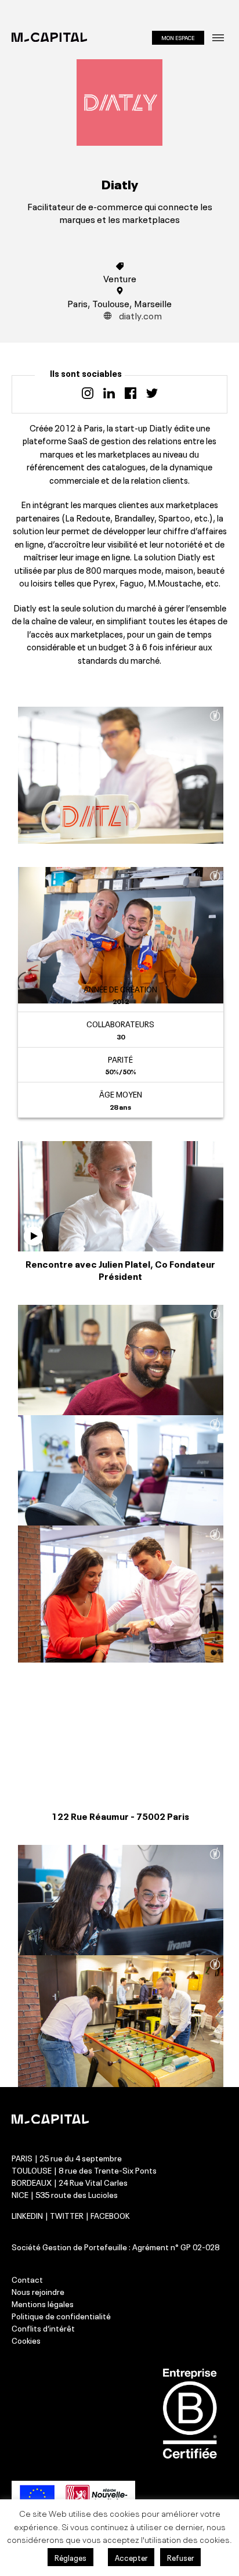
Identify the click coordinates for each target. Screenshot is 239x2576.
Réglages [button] (70, 2557)
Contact (27, 2279)
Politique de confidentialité (61, 2315)
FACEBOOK (110, 2215)
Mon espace (178, 37)
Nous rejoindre (38, 2291)
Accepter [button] (131, 2557)
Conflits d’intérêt (43, 2327)
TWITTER (67, 2215)
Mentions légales (43, 2303)
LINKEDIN (27, 2215)
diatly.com (140, 315)
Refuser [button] (180, 2557)
